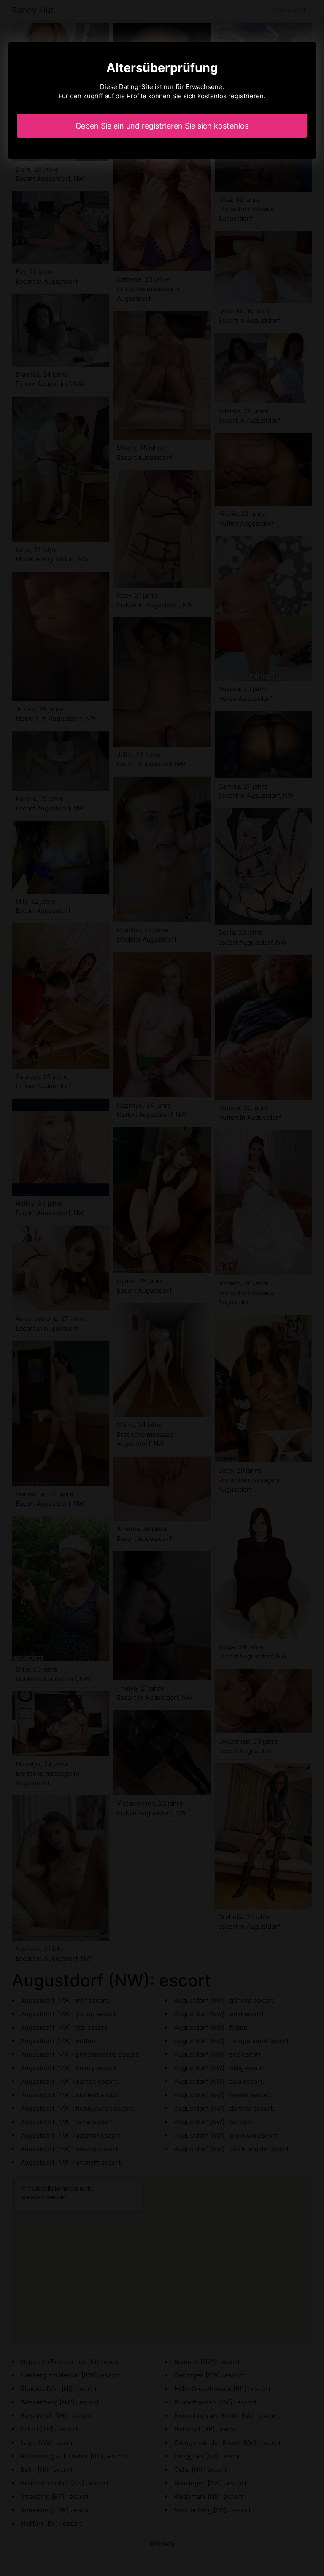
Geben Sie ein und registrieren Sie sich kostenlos (162, 126)
